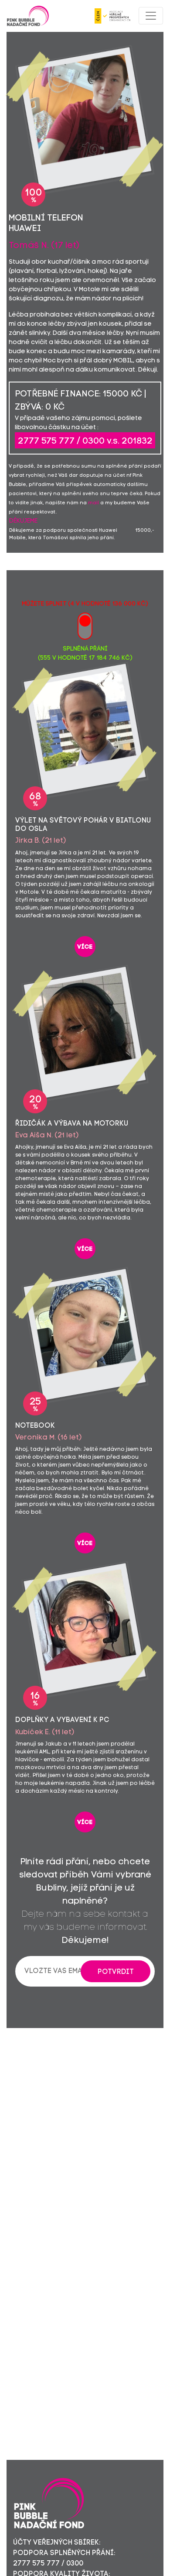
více (85, 947)
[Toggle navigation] (151, 16)
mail (93, 503)
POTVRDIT (116, 1972)
